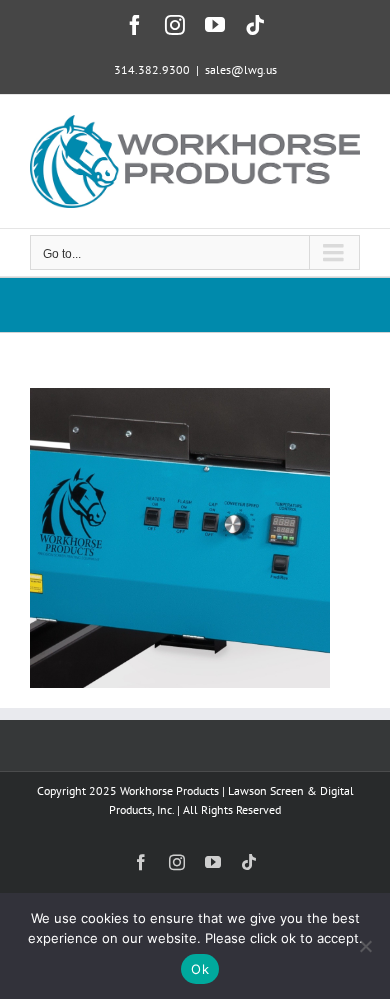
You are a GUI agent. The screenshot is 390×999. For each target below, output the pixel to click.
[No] (365, 946)
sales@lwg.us (241, 69)
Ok (200, 969)
